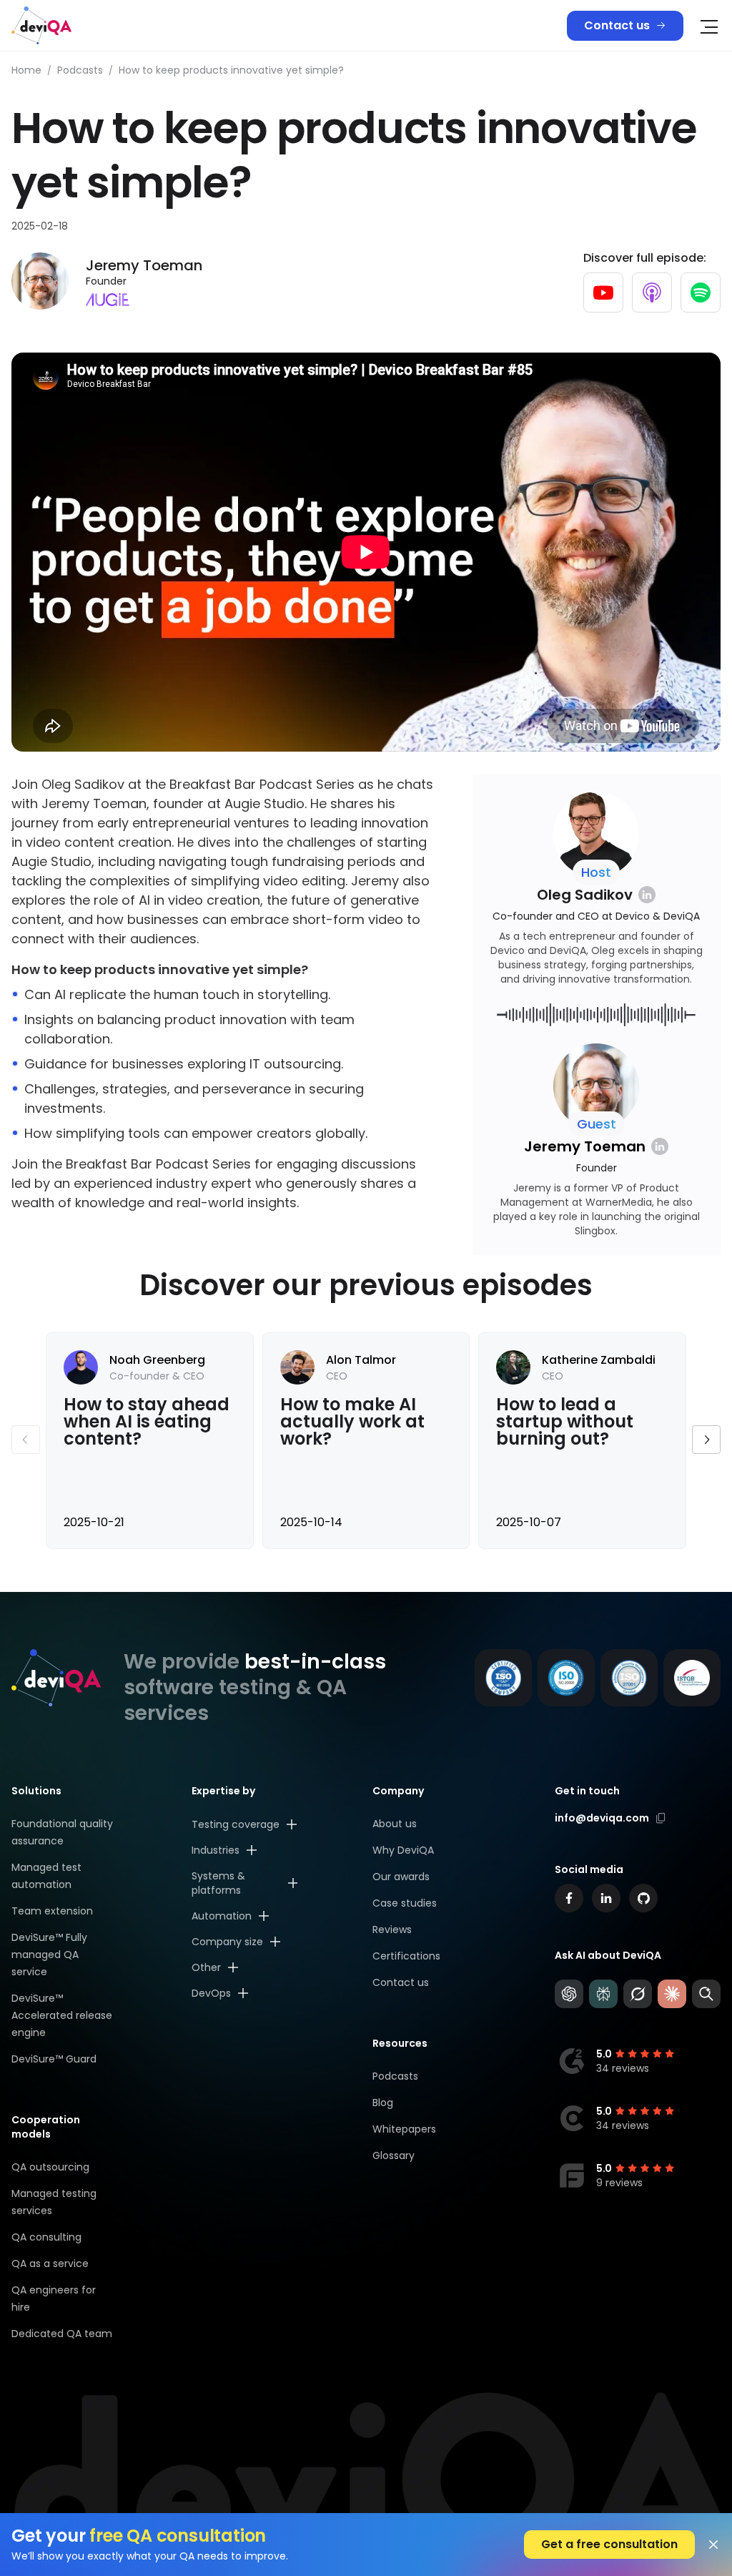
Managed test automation (46, 1876)
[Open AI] (569, 1994)
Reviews (392, 1929)
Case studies (405, 1903)
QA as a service (50, 2263)
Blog (383, 2103)
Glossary (394, 2155)
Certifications (406, 1956)
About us (395, 1824)
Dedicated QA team (62, 2334)
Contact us (617, 25)
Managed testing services (54, 2202)
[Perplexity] (603, 1994)
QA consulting (46, 2237)
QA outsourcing (50, 2167)
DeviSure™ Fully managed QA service (49, 1955)
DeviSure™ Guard (54, 2059)
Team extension (52, 1911)
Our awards (401, 1877)
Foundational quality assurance (62, 1832)
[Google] (706, 1994)
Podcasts (395, 2076)
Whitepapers (404, 2129)
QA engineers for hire (54, 2299)
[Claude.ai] (672, 1994)
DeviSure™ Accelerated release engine (62, 2015)
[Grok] (638, 1994)
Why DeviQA (403, 1850)
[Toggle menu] (709, 27)
